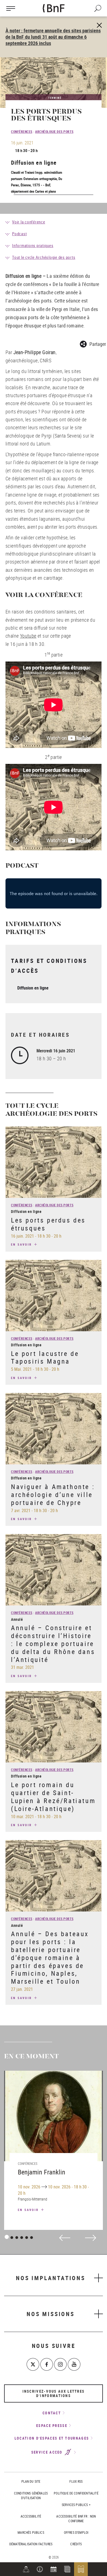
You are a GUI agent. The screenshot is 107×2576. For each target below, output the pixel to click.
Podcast (19, 234)
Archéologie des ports (54, 131)
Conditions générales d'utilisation (31, 2495)
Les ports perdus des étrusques (48, 1224)
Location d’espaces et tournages (52, 2438)
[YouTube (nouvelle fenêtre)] (74, 2364)
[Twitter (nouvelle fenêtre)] (33, 2364)
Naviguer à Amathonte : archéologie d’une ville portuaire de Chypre (53, 1495)
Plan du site (31, 2481)
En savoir (22, 1244)
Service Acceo (48, 2452)
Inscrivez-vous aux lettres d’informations (54, 2393)
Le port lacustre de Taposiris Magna (45, 1357)
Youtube (28, 636)
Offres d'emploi (76, 2532)
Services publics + (76, 2505)
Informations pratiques (33, 245)
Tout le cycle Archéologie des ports (44, 257)
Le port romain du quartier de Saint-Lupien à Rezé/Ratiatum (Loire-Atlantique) (53, 1796)
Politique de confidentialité (76, 2493)
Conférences (22, 131)
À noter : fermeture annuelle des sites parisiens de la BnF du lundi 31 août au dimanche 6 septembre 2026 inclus (53, 37)
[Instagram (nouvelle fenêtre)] (60, 2364)
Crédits (76, 2544)
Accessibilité (31, 2516)
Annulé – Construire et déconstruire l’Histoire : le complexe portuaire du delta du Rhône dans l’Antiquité (53, 1643)
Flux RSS (76, 2481)
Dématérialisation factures (31, 2544)
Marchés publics (31, 2532)
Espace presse (52, 2426)
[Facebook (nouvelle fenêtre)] (47, 2364)
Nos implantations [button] (51, 2278)
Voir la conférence (29, 222)
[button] (40, 2569)
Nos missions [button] (51, 2314)
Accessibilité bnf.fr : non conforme (76, 2518)
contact (52, 2413)
